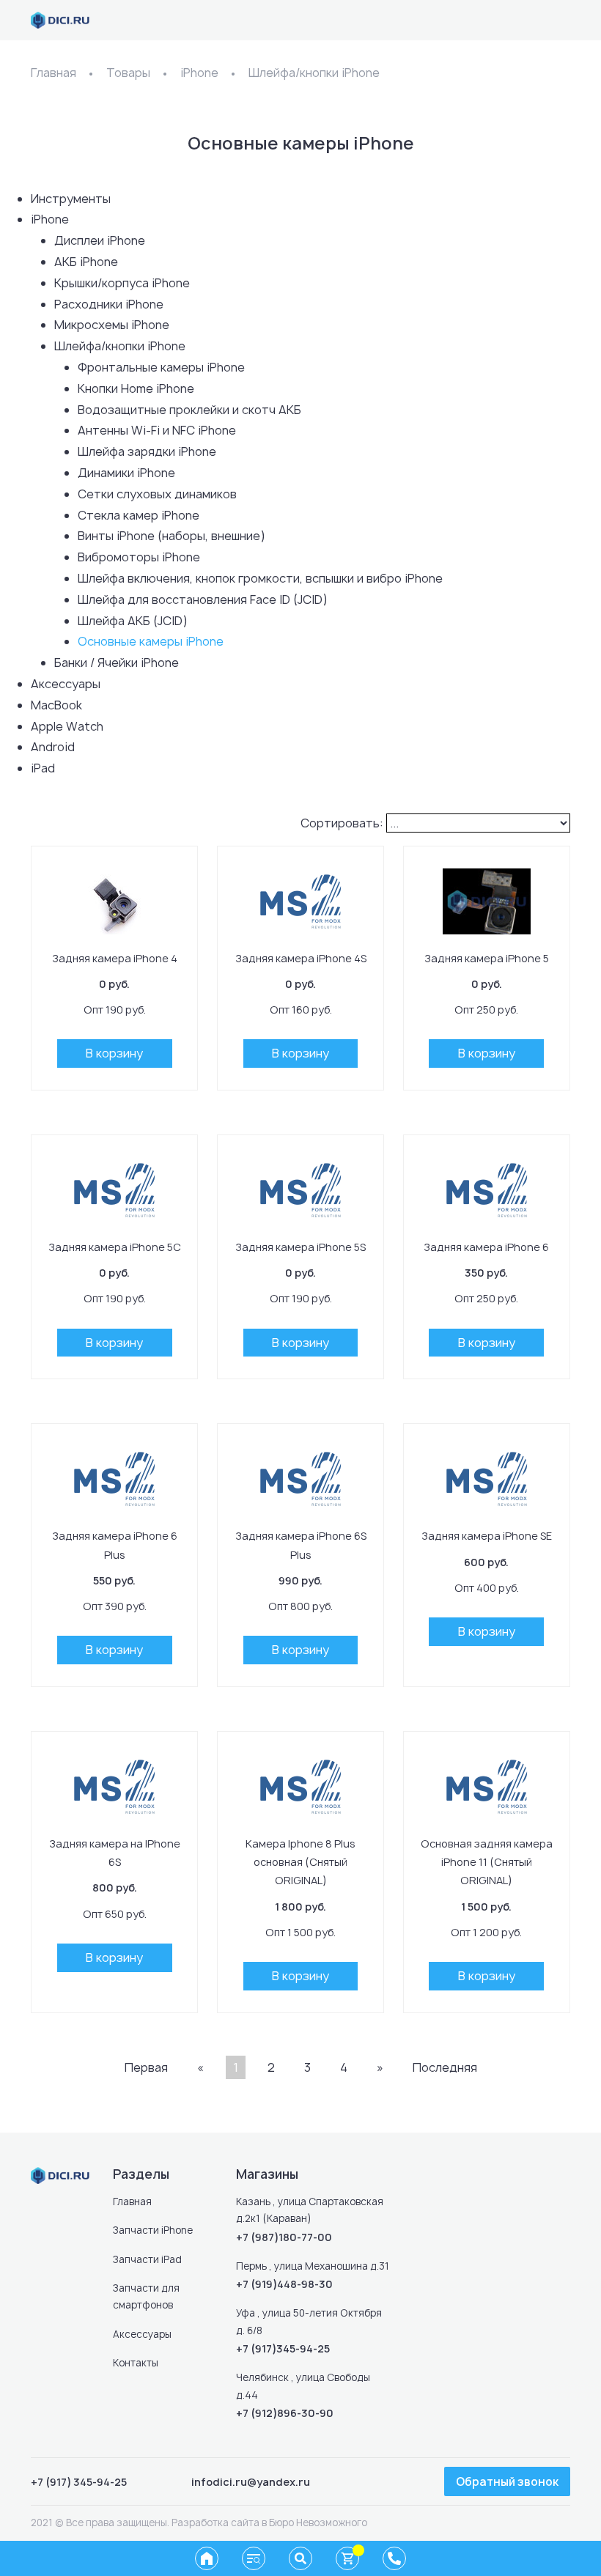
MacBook (56, 705)
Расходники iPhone (109, 304)
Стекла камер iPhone (139, 515)
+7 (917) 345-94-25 (79, 2482)
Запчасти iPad (147, 2259)
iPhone (199, 73)
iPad (43, 768)
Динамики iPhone (126, 473)
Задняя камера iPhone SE (487, 1536)
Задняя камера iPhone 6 (486, 1247)
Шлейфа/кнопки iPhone (314, 73)
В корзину (114, 1053)
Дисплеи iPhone (100, 240)
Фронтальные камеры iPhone (161, 367)
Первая (146, 2067)
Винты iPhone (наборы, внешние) (172, 536)
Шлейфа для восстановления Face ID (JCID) (203, 599)
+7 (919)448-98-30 (284, 2284)
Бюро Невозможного (318, 2523)
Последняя (445, 2067)
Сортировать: (342, 823)
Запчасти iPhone (153, 2230)
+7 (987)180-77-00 (284, 2237)
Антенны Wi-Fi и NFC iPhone (157, 430)
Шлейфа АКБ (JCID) (133, 621)
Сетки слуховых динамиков (157, 494)
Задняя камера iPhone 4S (301, 958)
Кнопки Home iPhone (136, 388)
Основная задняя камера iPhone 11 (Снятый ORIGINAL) (487, 1862)
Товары (128, 73)
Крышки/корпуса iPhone (122, 283)
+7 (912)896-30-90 (285, 2413)
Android (53, 747)
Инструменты (71, 199)
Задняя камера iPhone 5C (115, 1247)
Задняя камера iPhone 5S (300, 1247)
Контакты (136, 2363)
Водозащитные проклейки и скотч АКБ (189, 410)
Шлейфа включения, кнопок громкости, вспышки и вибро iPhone (260, 578)
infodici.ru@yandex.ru (251, 2482)
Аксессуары (66, 684)
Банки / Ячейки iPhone (117, 663)
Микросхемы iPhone (112, 325)
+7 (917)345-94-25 (283, 2348)
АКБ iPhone (86, 262)
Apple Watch (67, 726)
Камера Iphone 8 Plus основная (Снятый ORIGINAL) (300, 1862)
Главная (54, 73)
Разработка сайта (215, 2523)
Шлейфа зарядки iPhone (147, 451)
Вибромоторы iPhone (139, 557)
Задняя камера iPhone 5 (487, 958)
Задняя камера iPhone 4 (115, 958)
